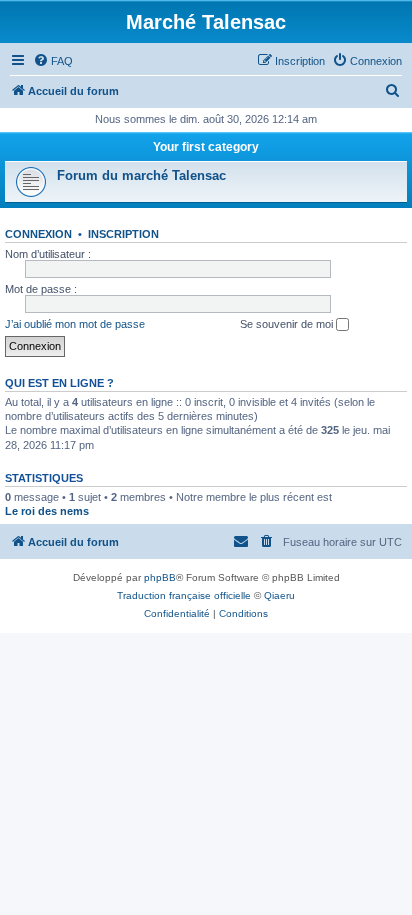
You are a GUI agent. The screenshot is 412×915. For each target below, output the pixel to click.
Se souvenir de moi (288, 324)
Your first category (206, 147)
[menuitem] (53, 61)
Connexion (38, 234)
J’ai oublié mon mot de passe (75, 324)
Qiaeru (279, 595)
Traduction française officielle (184, 595)
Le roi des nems (47, 511)
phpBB (160, 577)
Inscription (123, 234)
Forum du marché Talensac (141, 175)
